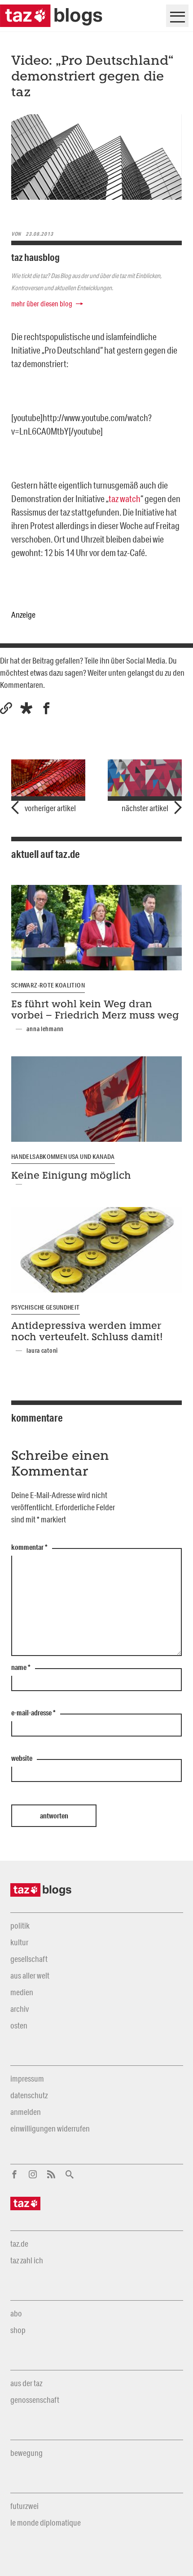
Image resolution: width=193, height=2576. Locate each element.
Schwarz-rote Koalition (48, 985)
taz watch (125, 498)
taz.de (19, 2244)
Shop (18, 2330)
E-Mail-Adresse (33, 1713)
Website (22, 1759)
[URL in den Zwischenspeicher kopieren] (6, 708)
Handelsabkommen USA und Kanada (63, 1157)
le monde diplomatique (46, 2522)
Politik (20, 1925)
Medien (22, 1992)
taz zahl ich (27, 2260)
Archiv (20, 2009)
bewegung (26, 2453)
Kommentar (29, 1548)
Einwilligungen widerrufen (50, 2128)
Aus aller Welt (30, 1975)
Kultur (19, 1942)
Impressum (27, 2078)
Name (21, 1668)
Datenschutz (29, 2095)
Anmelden (26, 2112)
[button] (26, 708)
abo (16, 2313)
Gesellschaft (29, 1959)
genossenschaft (35, 2400)
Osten (19, 2025)
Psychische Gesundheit (46, 1307)
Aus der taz (26, 2383)
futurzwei (24, 2506)
